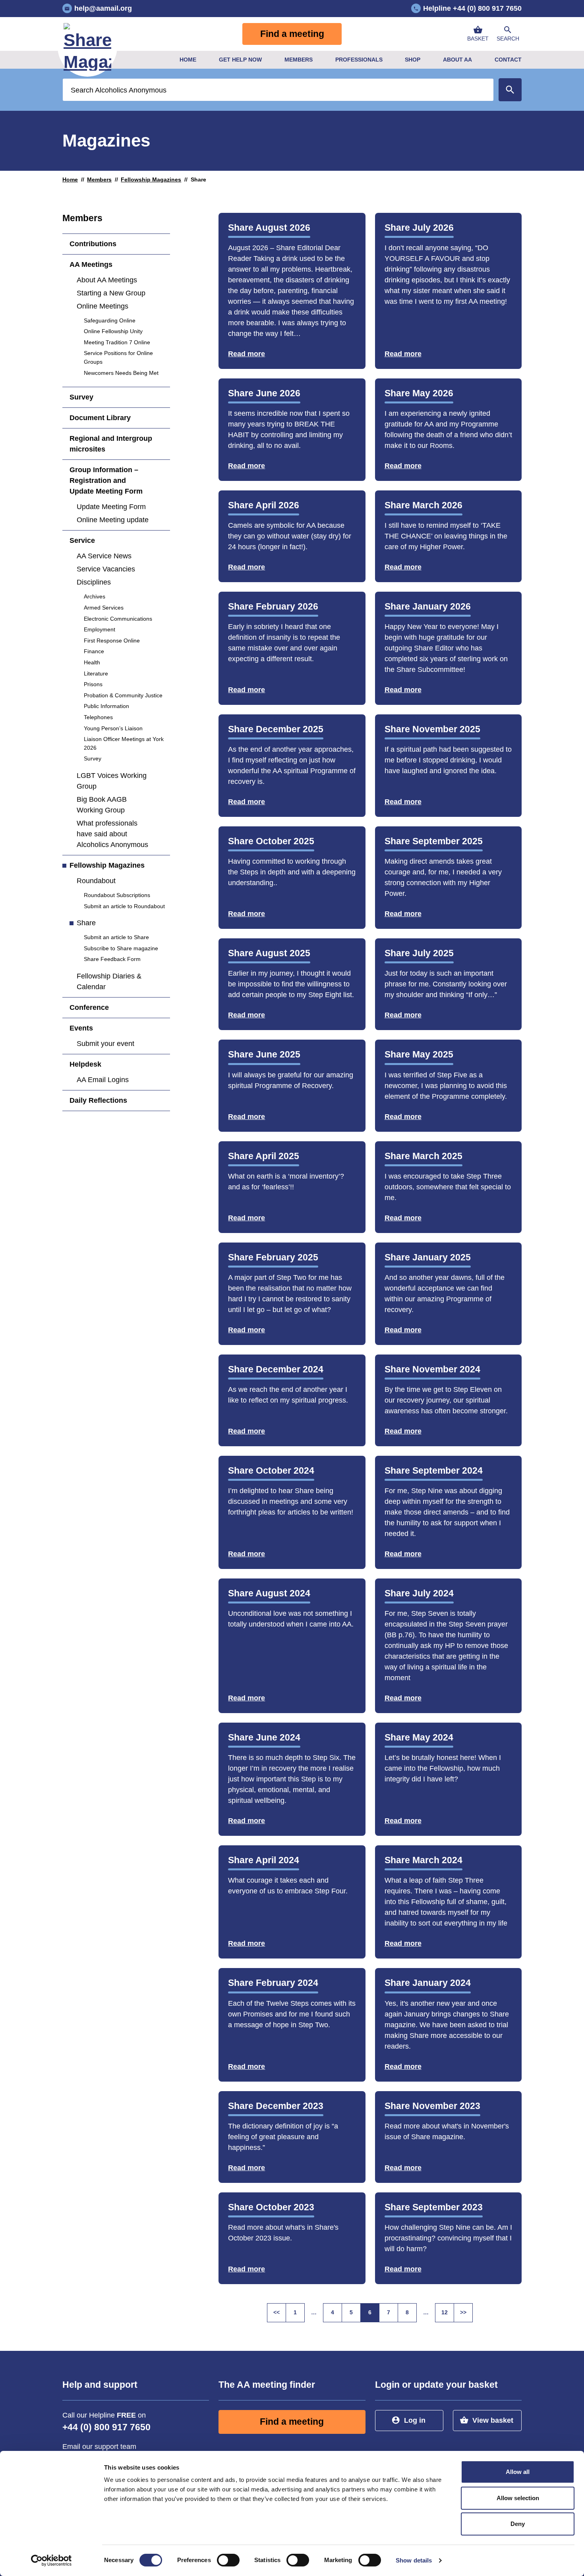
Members (299, 60)
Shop (413, 60)
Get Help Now (240, 60)
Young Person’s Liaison (113, 728)
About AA (457, 60)
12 (445, 2312)
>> (466, 2314)
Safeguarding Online (110, 320)
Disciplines (94, 582)
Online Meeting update (113, 520)
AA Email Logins (103, 1080)
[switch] (228, 2560)
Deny (518, 2524)
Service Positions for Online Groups (118, 357)
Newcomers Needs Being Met (121, 373)
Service (82, 540)
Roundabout (96, 881)
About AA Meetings (107, 280)
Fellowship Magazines (151, 179)
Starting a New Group (111, 293)
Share (86, 923)
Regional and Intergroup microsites (111, 444)
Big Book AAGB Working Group (102, 805)
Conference (89, 1007)
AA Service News (104, 556)
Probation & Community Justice (123, 695)
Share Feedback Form (112, 959)
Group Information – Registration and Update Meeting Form (106, 480)
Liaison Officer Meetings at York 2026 (124, 743)
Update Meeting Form (111, 507)
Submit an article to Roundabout (124, 906)
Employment (100, 629)
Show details (414, 2560)
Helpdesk (85, 1064)
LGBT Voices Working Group (112, 781)
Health (92, 662)
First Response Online (112, 641)
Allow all (518, 2472)
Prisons (93, 684)
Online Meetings (102, 306)
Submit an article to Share (116, 937)
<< (280, 2314)
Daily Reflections (98, 1100)
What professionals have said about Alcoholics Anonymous (112, 834)
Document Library (100, 418)
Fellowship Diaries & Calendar (109, 981)
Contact (508, 60)
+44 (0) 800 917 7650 (106, 2427)
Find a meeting (292, 34)
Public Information (106, 706)
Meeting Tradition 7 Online (117, 342)
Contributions (93, 244)
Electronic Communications (118, 619)
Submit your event (105, 1044)
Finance (94, 651)
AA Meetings (91, 264)
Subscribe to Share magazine (121, 948)
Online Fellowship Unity (113, 331)
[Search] (510, 90)
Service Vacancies (106, 569)
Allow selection (518, 2498)
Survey (81, 397)
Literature (96, 673)
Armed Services (104, 608)
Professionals (359, 60)
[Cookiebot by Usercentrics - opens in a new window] (51, 2561)
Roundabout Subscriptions (117, 895)
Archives (95, 596)
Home (188, 60)
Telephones (98, 717)
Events (81, 1028)
